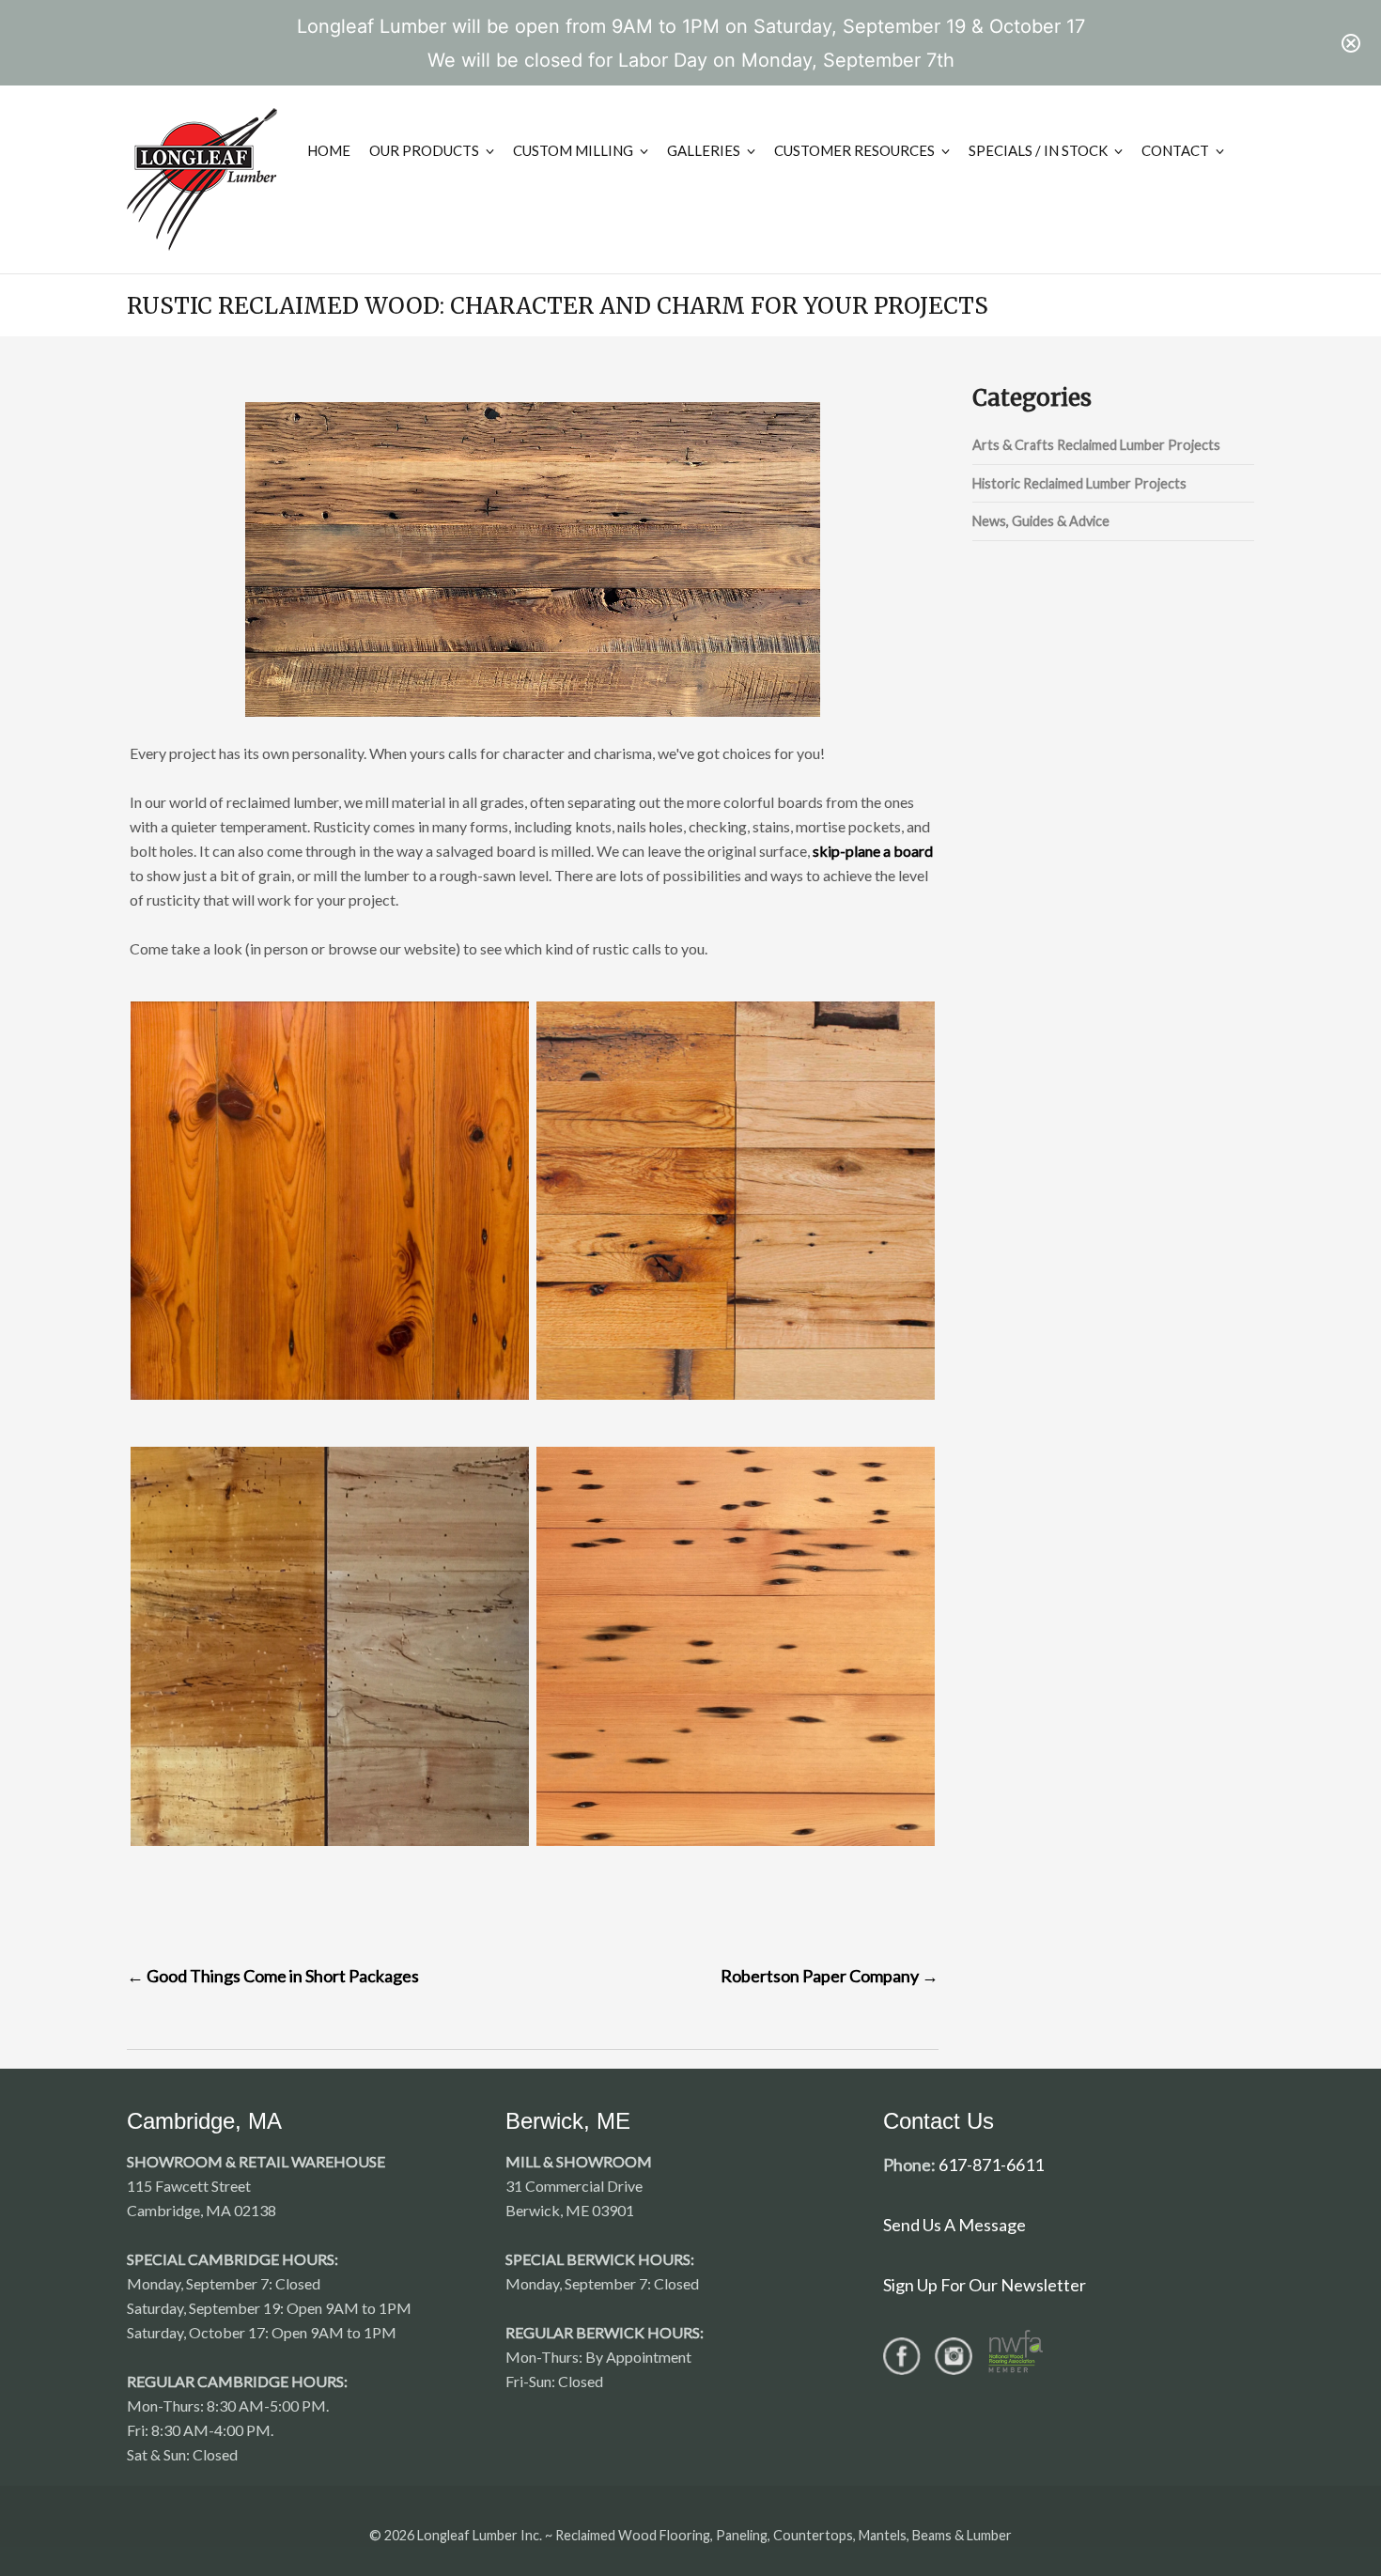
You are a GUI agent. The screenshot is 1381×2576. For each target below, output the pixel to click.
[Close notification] (1351, 43)
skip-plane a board (873, 851)
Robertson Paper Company (830, 1976)
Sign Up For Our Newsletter (985, 2285)
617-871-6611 (991, 2165)
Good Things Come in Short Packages (273, 1976)
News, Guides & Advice (1041, 521)
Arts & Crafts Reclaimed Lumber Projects (1096, 445)
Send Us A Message (954, 2225)
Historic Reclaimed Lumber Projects (1079, 483)
